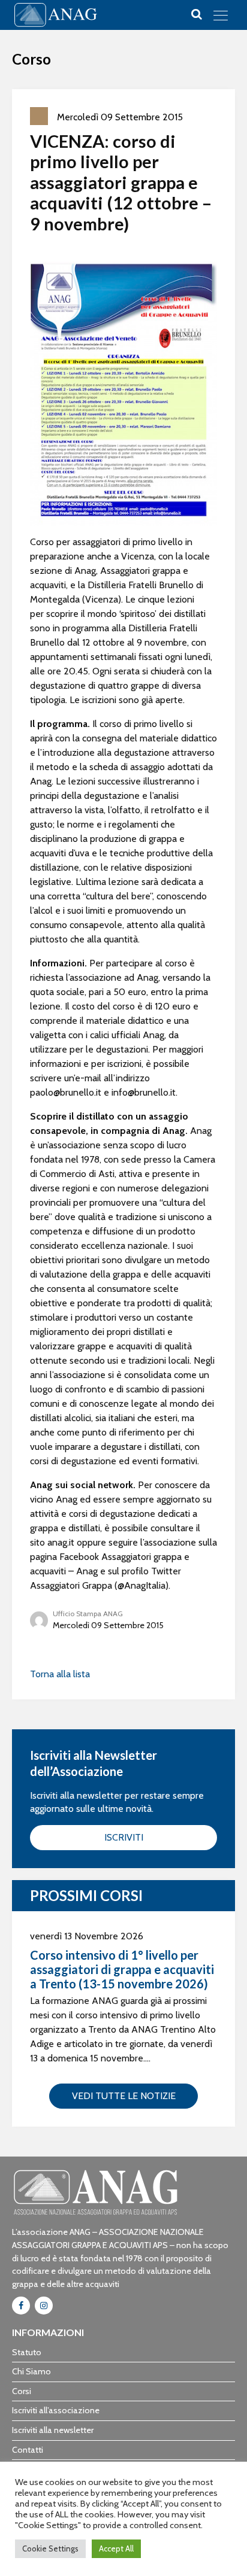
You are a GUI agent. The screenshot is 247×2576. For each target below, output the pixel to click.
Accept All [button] (116, 2548)
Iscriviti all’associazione (56, 2410)
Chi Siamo (31, 2371)
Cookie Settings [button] (50, 2548)
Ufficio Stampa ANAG (88, 1614)
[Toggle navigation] (221, 15)
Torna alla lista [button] (60, 1674)
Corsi (22, 2391)
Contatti (28, 2450)
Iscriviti (124, 1837)
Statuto (27, 2352)
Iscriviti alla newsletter (53, 2430)
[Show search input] (197, 14)
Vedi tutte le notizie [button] (124, 2096)
